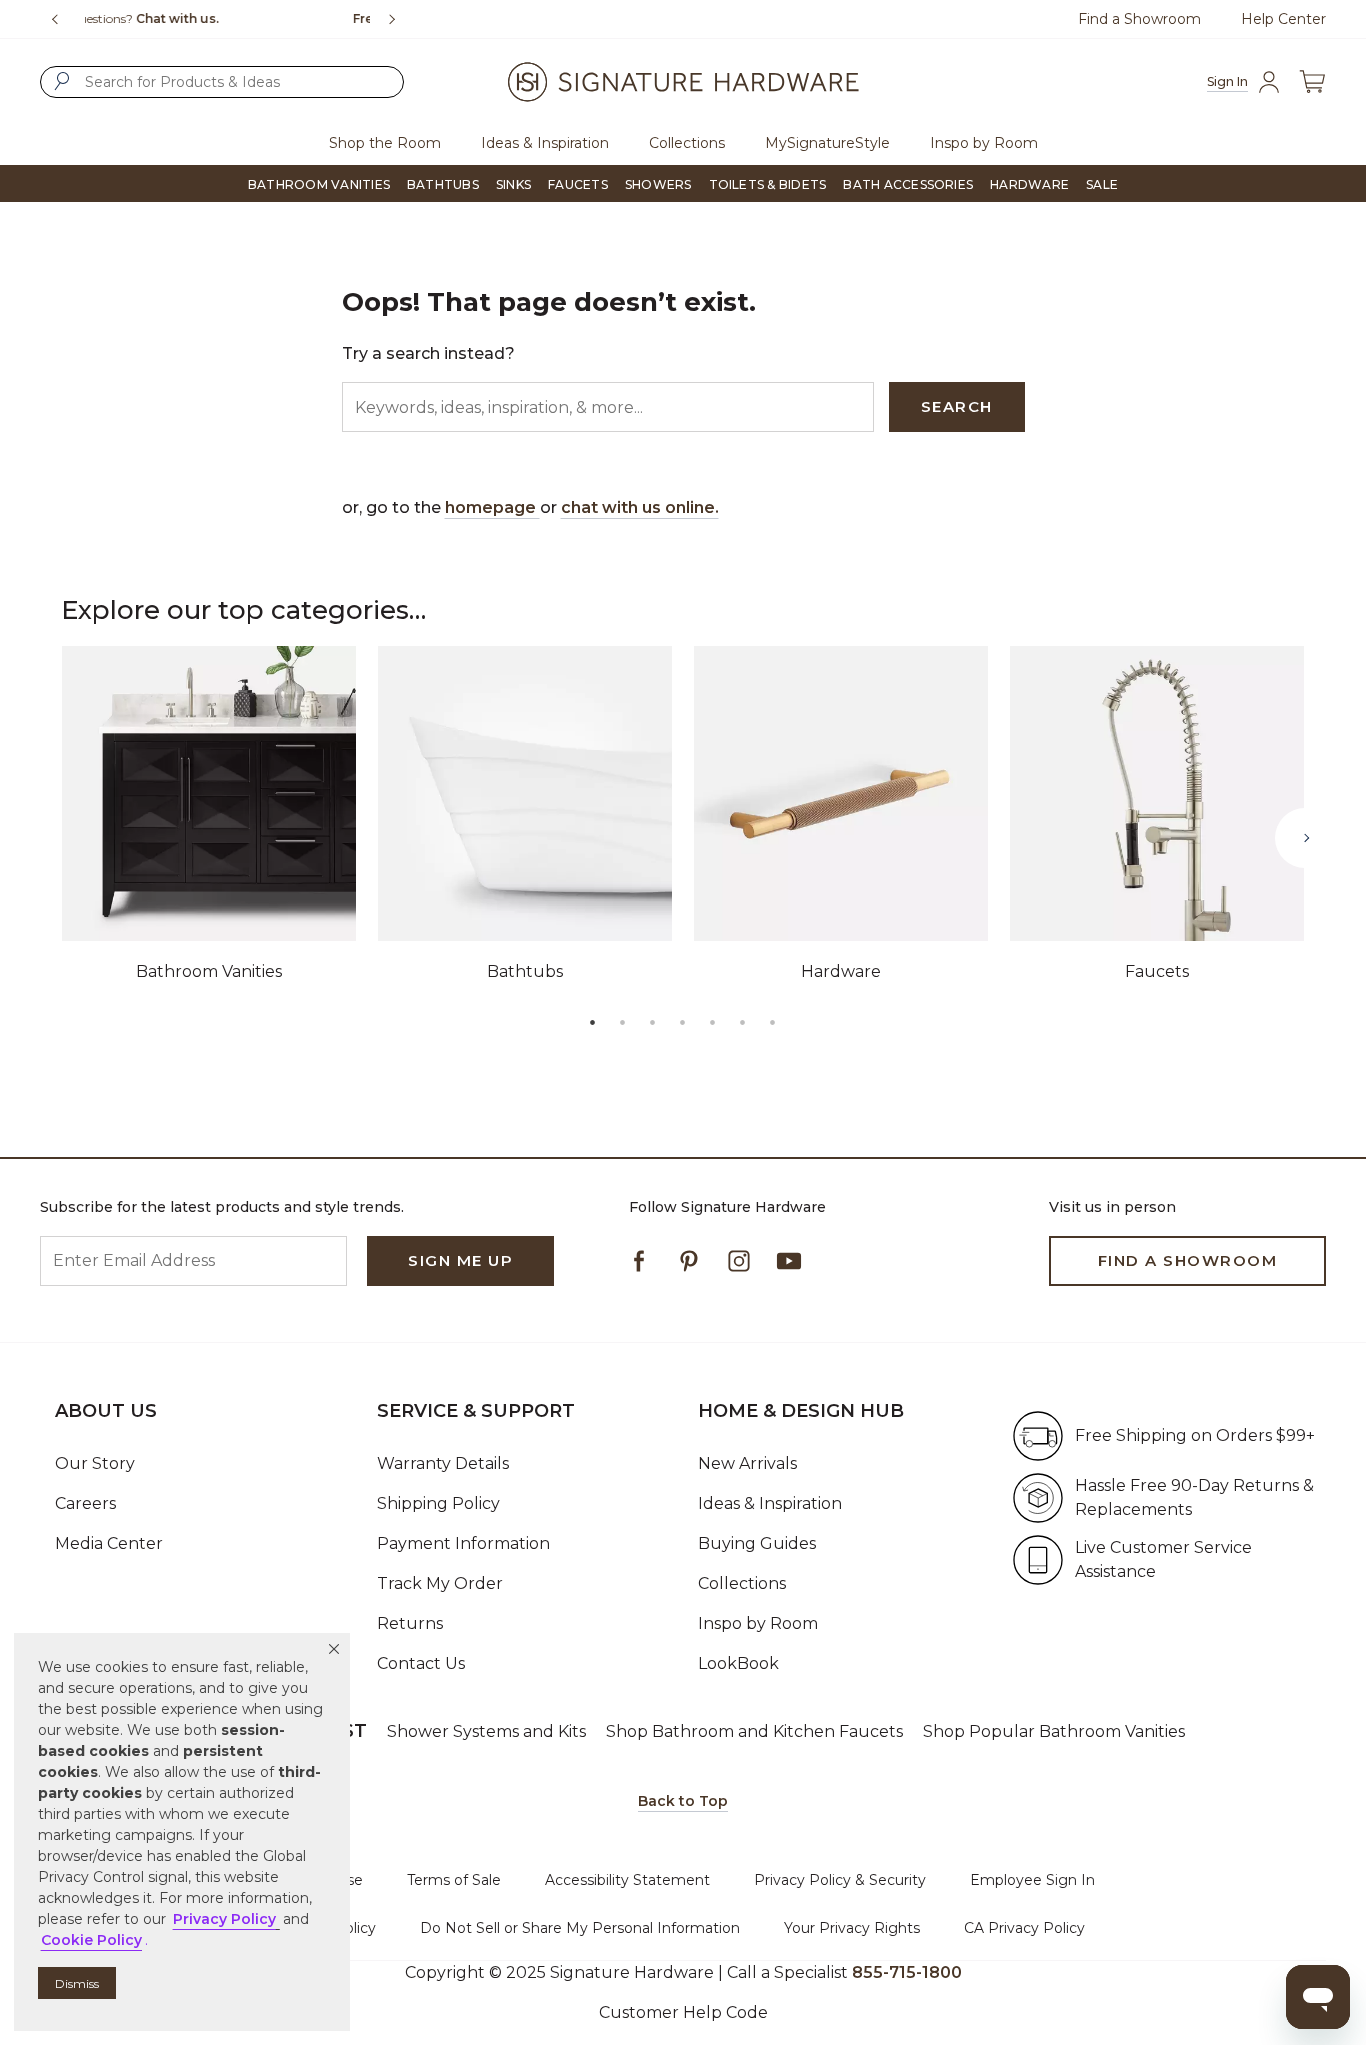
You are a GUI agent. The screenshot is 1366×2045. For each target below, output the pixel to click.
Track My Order (440, 1583)
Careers (85, 1503)
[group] (227, 19)
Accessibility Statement (627, 1880)
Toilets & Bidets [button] (768, 184)
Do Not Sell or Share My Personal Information (580, 1928)
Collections (742, 1583)
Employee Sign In (1032, 1880)
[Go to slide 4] (683, 1022)
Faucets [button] (578, 184)
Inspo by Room (758, 1623)
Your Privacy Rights (852, 1928)
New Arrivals (747, 1463)
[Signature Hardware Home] (683, 82)
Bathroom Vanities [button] (319, 184)
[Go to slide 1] (593, 1022)
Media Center (109, 1543)
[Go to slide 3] (653, 1022)
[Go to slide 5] (713, 1022)
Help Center (1283, 19)
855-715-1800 (907, 1972)
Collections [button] (687, 143)
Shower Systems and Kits (486, 1731)
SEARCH (957, 406)
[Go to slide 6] (743, 1022)
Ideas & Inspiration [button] (545, 143)
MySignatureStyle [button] (827, 143)
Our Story (95, 1463)
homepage (492, 507)
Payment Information (463, 1543)
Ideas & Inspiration (770, 1503)
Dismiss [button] (77, 1983)
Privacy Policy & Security (840, 1880)
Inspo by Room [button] (984, 143)
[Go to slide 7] (773, 1022)
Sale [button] (1102, 184)
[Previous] (55, 19)
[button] (334, 1649)
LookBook (738, 1663)
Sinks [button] (513, 184)
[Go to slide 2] (623, 1022)
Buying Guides (757, 1543)
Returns (410, 1623)
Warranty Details (443, 1463)
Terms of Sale (454, 1880)
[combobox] (222, 82)
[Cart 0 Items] (1312, 81)
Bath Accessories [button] (908, 184)
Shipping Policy (438, 1503)
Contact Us (421, 1663)
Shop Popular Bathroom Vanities (1054, 1731)
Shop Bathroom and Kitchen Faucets (754, 1731)
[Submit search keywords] (62, 81)
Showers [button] (658, 184)
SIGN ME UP (460, 1260)
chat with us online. (640, 507)
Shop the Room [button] (385, 143)
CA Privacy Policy (1024, 1928)
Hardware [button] (1029, 184)
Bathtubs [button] (443, 184)
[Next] (400, 19)
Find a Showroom (1139, 19)
